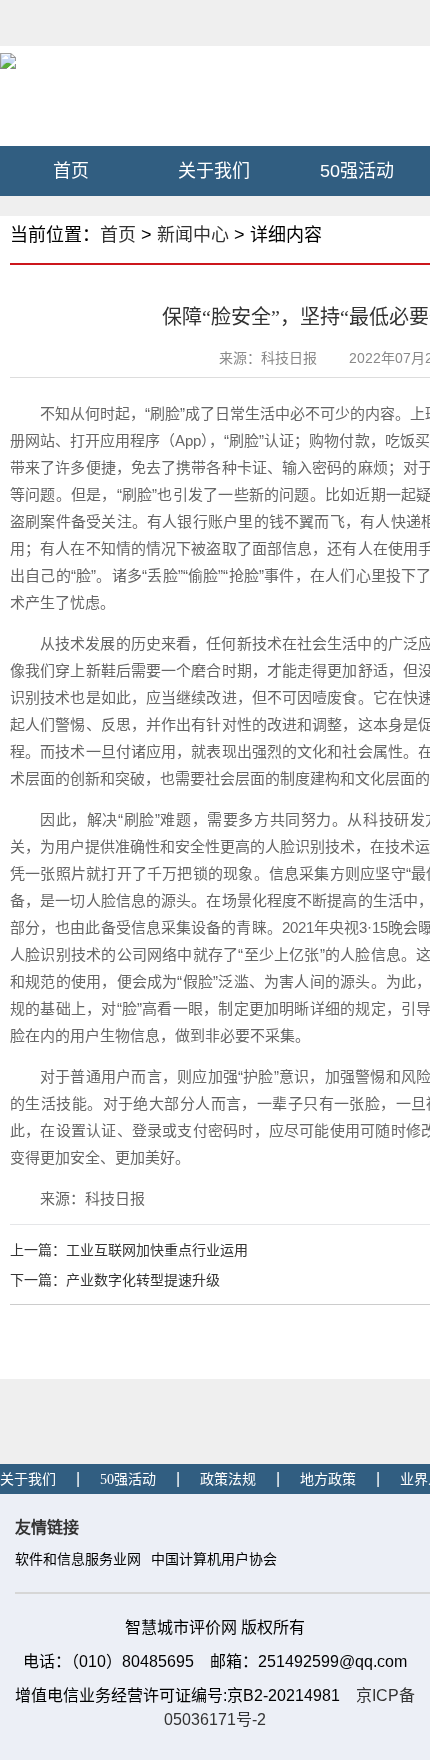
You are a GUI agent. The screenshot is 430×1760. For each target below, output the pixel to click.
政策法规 (228, 1479)
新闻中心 (193, 235)
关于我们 (214, 171)
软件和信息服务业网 (78, 1559)
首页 (71, 171)
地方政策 (328, 1479)
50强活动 (357, 171)
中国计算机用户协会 (214, 1559)
